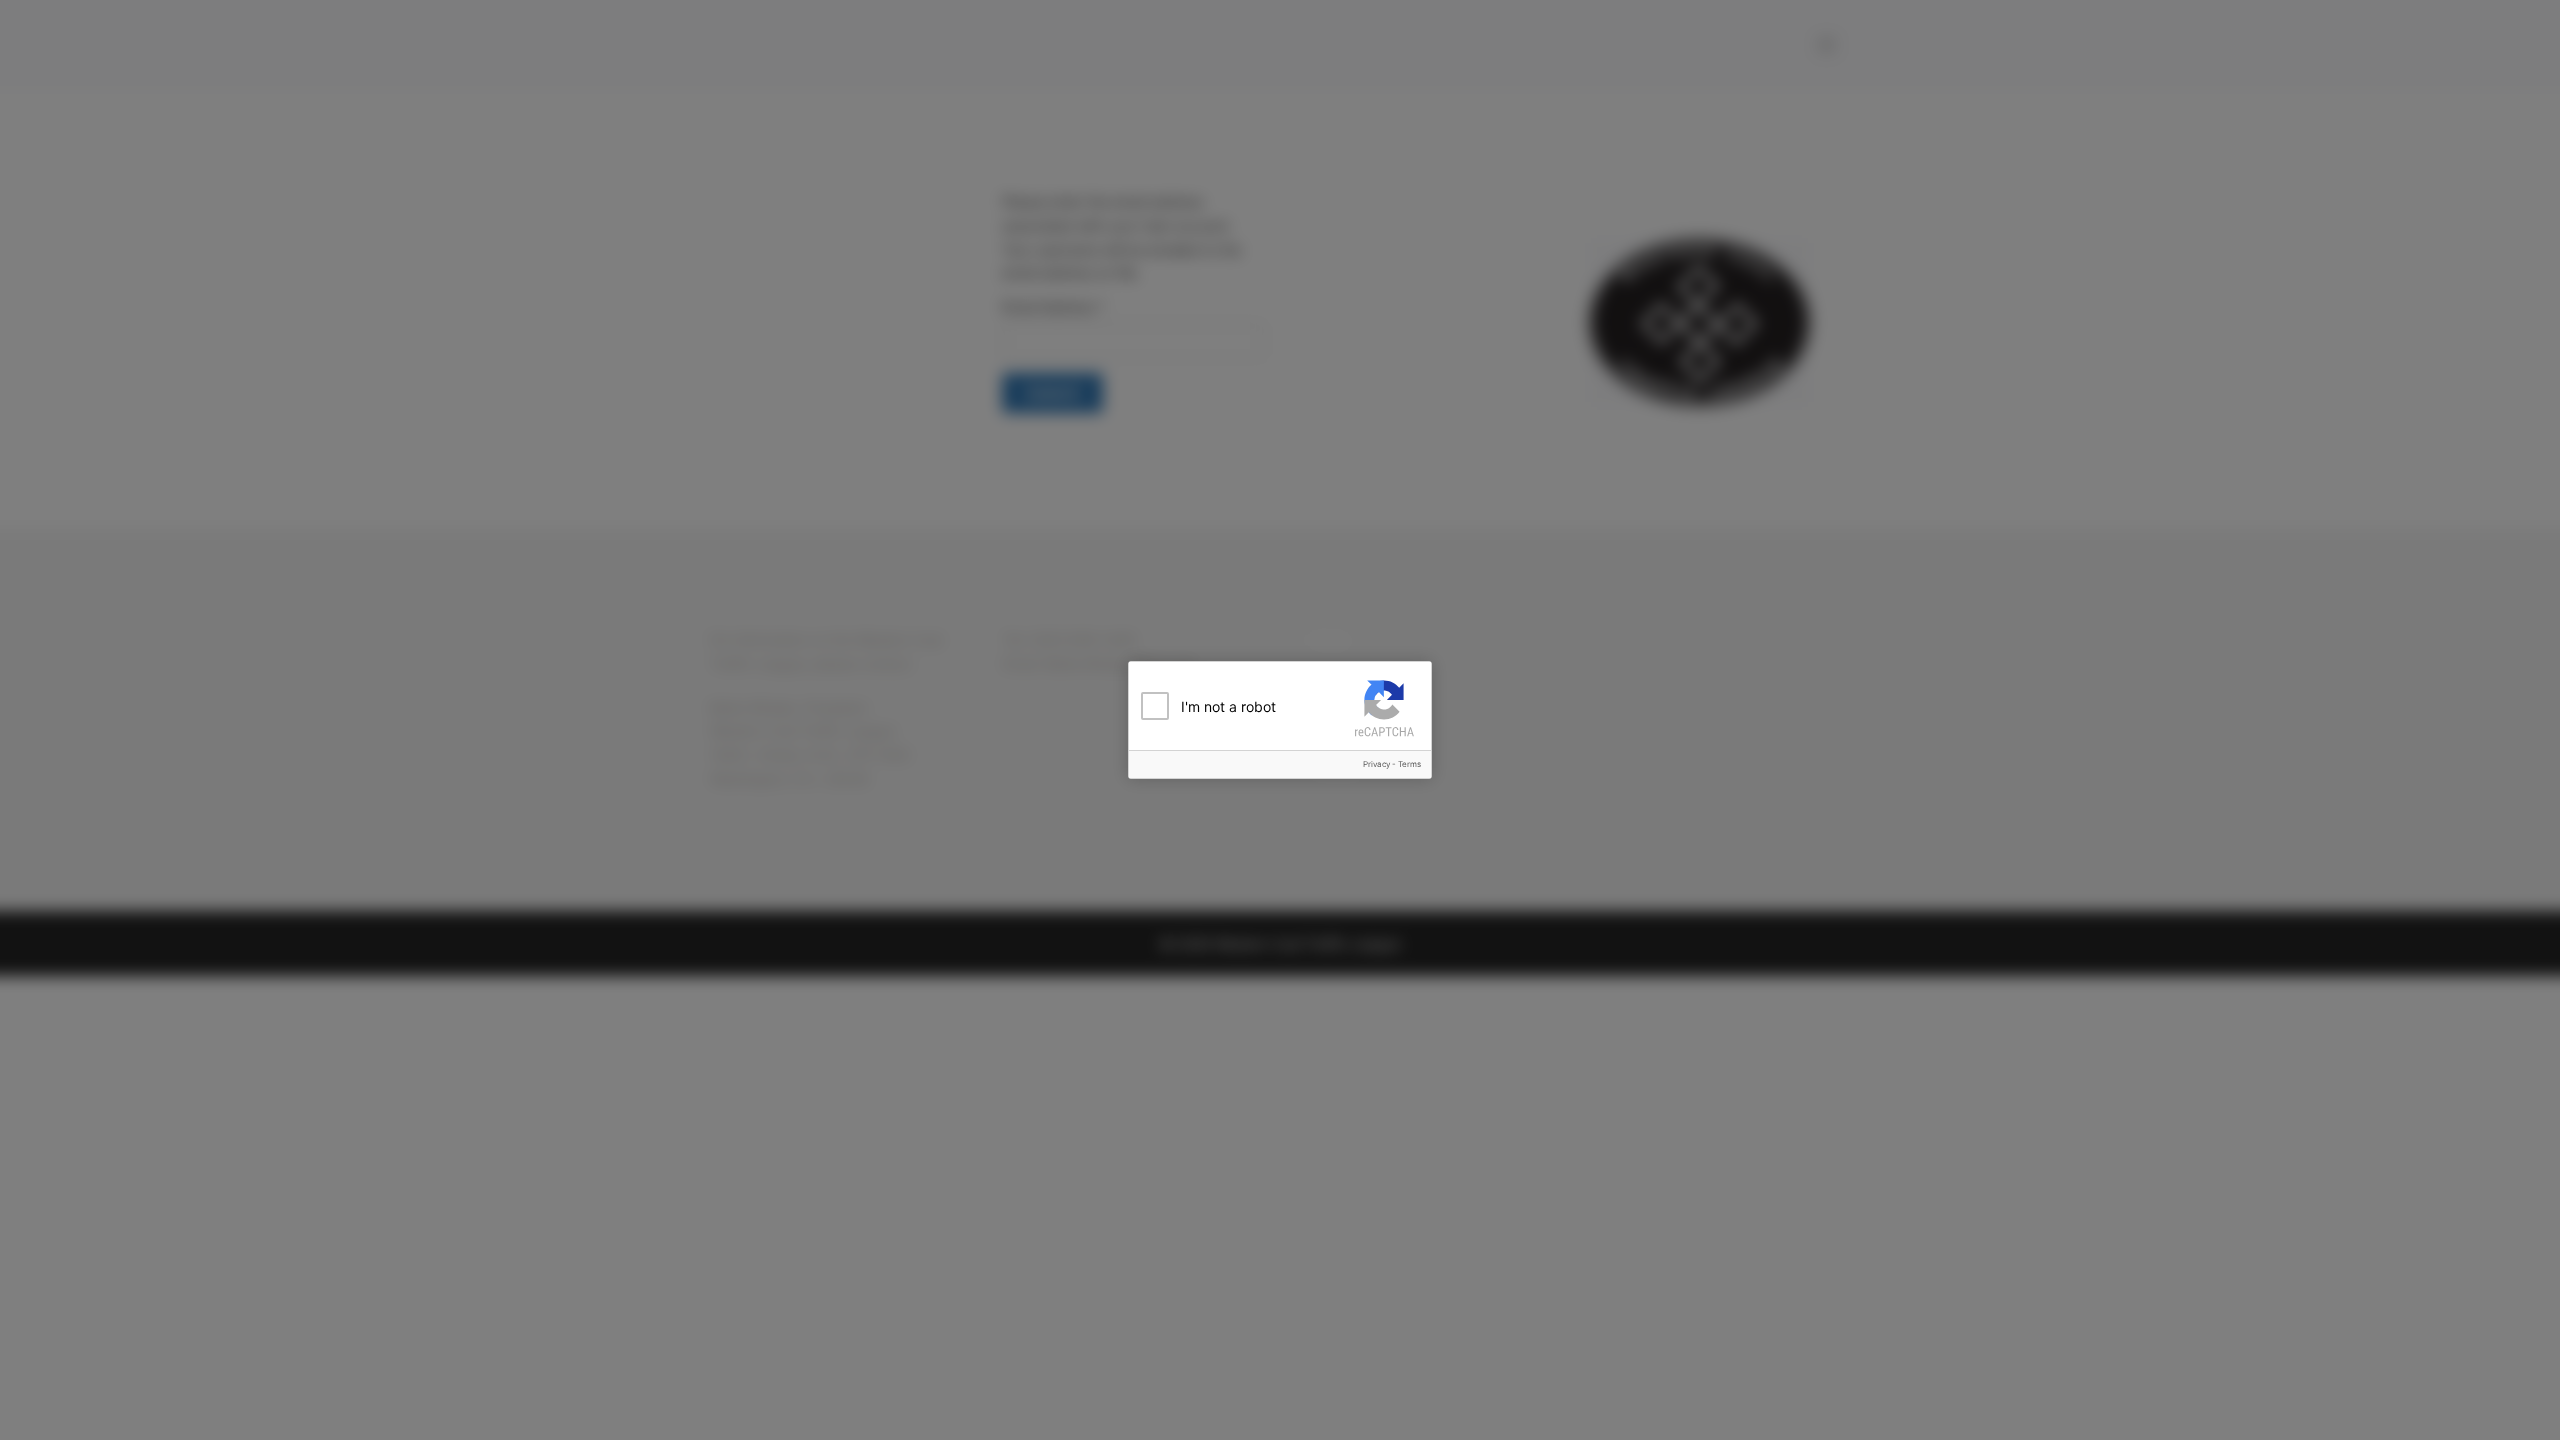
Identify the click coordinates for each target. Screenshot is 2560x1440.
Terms (1409, 764)
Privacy (1376, 764)
